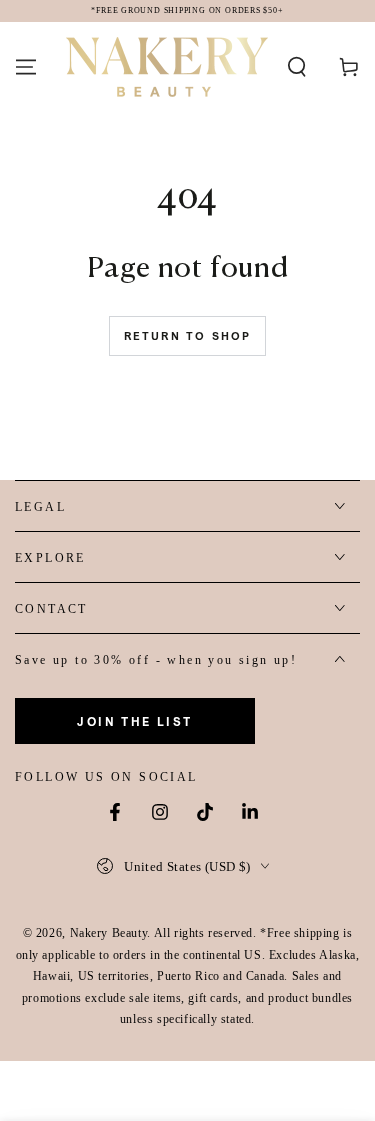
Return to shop (188, 336)
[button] (297, 67)
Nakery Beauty (109, 933)
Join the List (134, 722)
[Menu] (26, 67)
